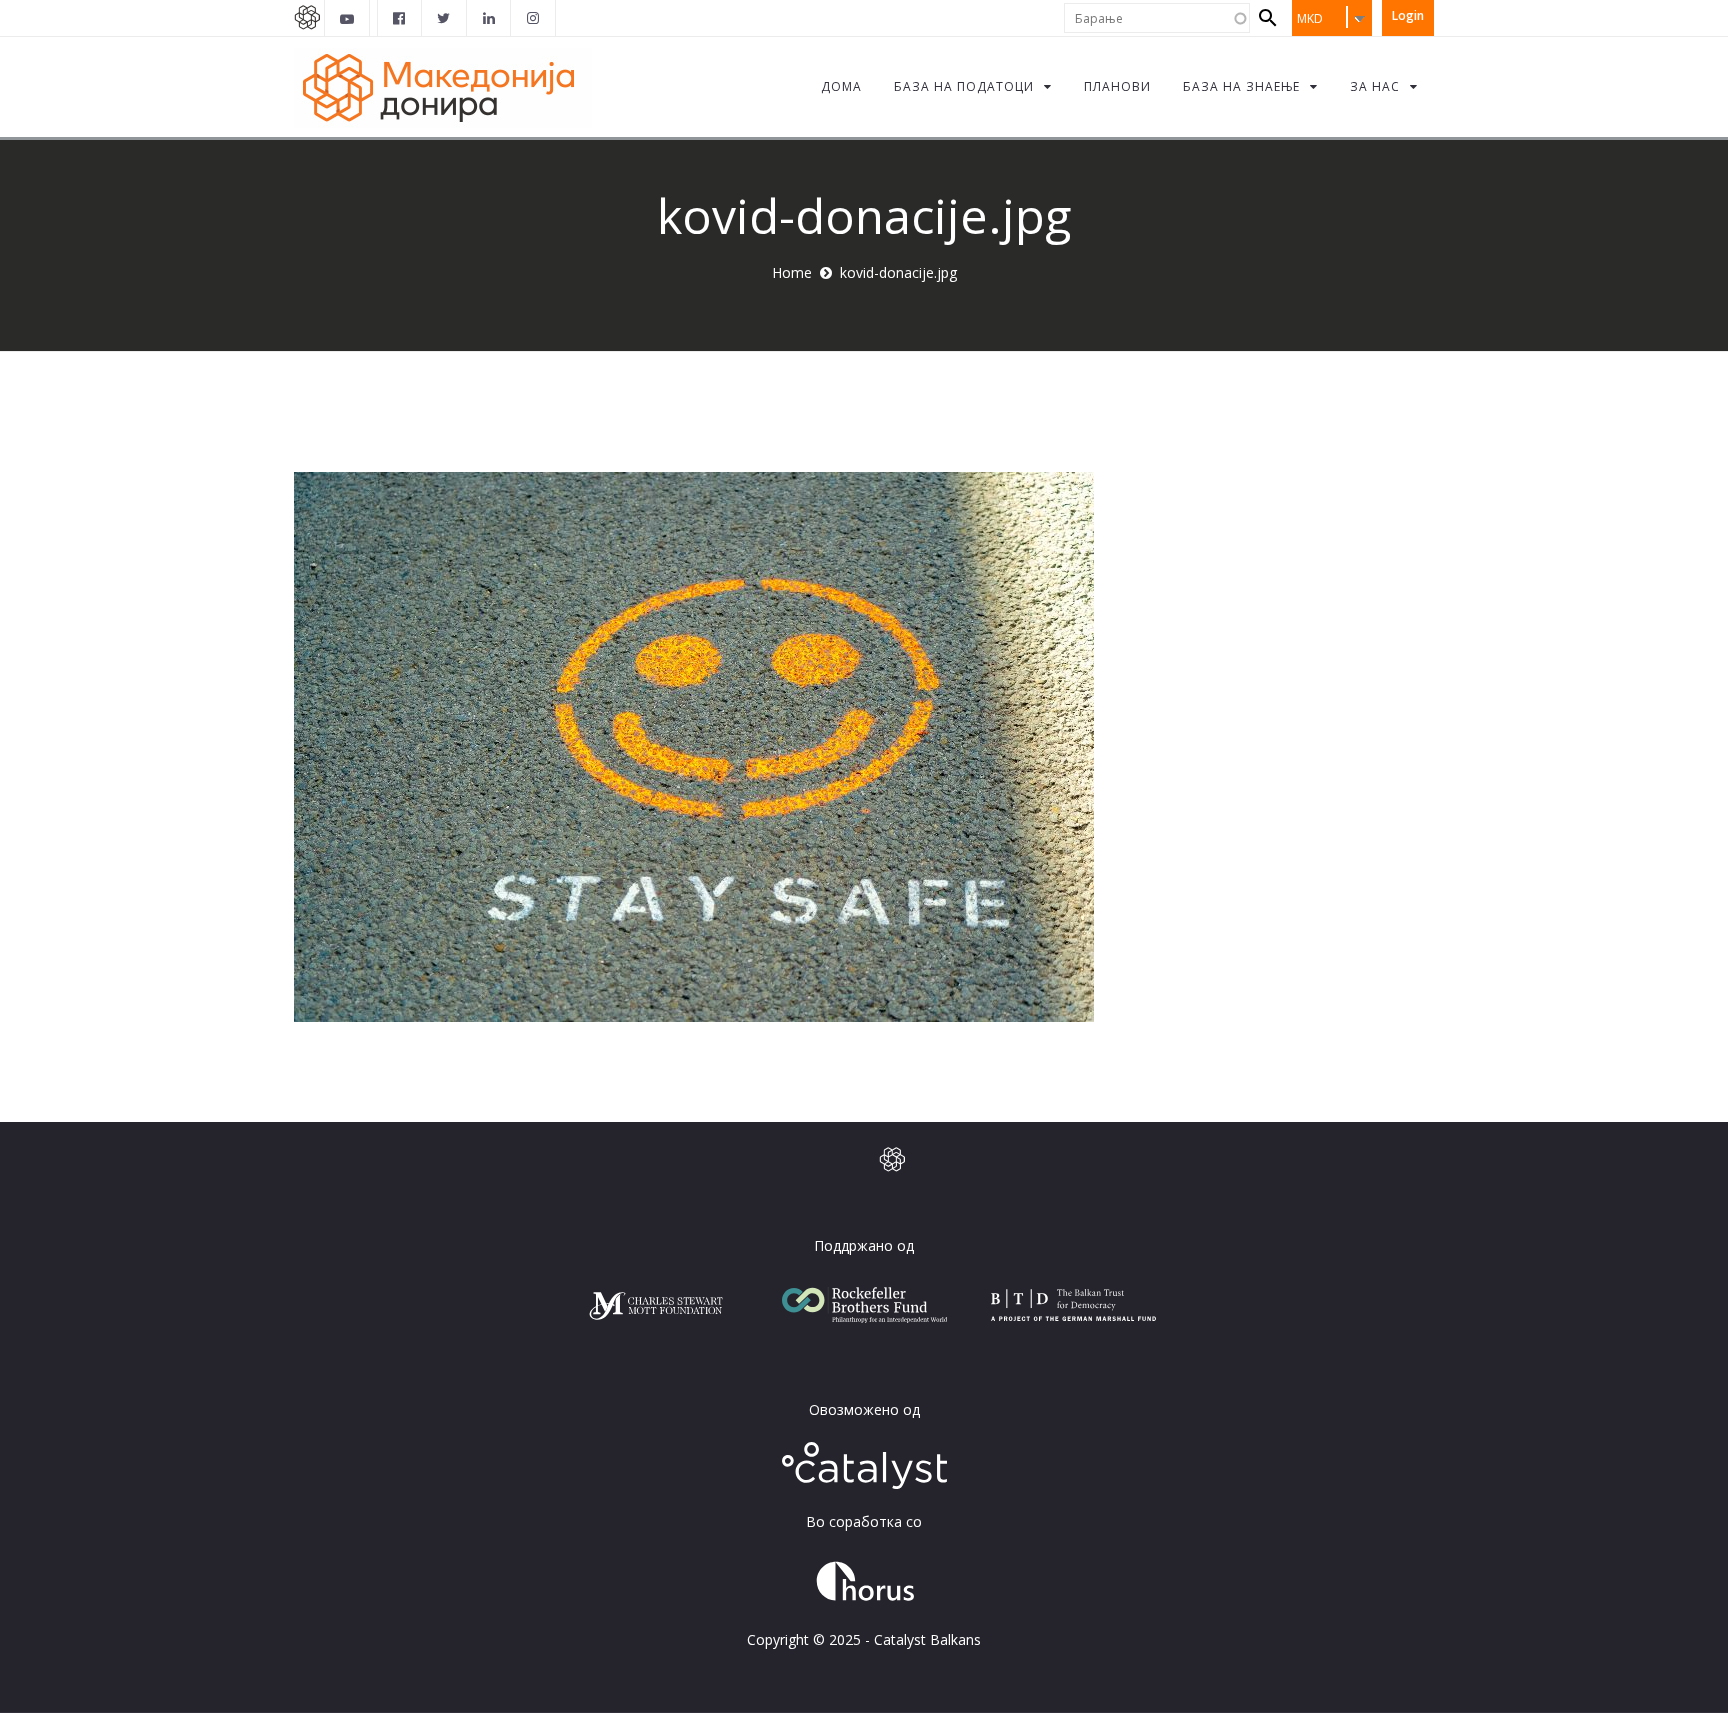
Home (792, 272)
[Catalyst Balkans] (400, 18)
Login (1408, 15)
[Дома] (443, 86)
